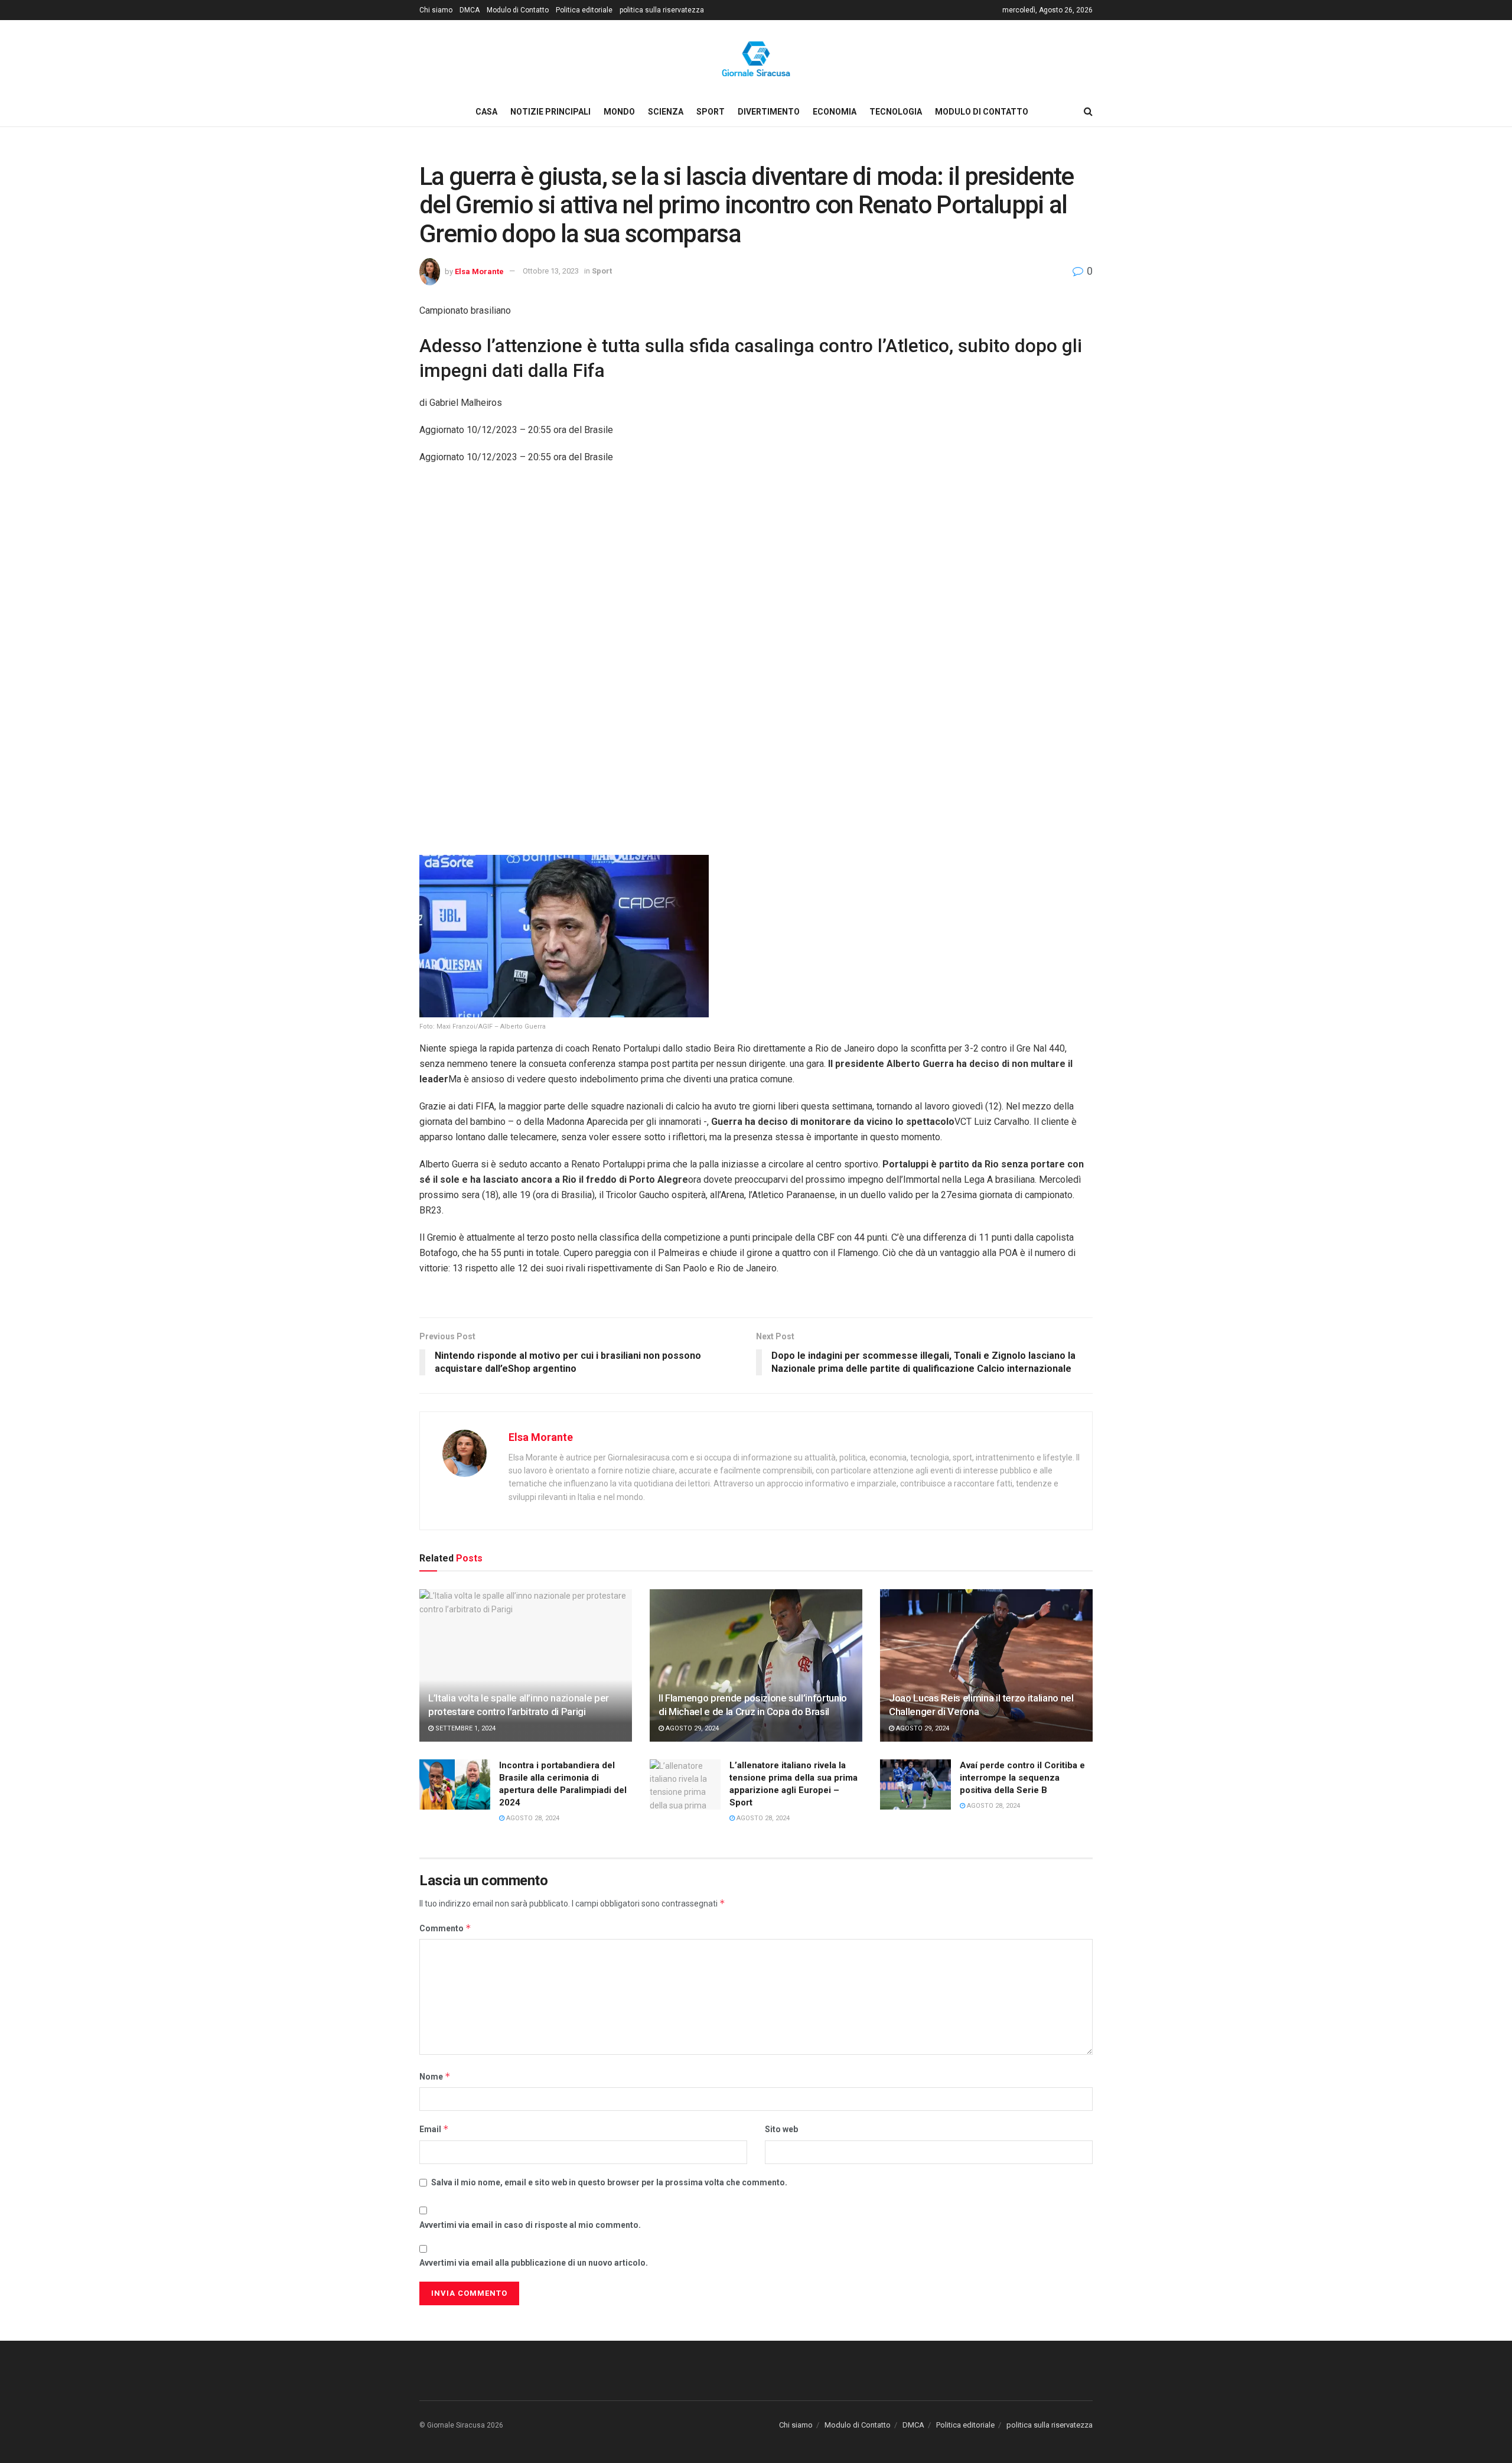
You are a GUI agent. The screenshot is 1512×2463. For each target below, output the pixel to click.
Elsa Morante (479, 271)
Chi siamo (436, 10)
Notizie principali (550, 112)
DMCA (470, 10)
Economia (835, 112)
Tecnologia (896, 112)
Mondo (619, 112)
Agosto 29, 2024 (691, 1728)
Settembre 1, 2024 (465, 1728)
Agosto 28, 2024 (532, 1818)
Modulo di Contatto (518, 10)
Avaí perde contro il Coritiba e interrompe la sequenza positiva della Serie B (1022, 1778)
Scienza (666, 112)
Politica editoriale (584, 10)
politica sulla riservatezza (662, 10)
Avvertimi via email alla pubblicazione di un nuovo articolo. (534, 2263)
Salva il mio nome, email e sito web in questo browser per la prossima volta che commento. (609, 2182)
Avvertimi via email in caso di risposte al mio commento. (530, 2225)
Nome (435, 2076)
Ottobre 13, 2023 (551, 271)
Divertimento (769, 112)
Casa (486, 112)
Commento (445, 1928)
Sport (711, 112)
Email (434, 2129)
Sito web (781, 2129)
